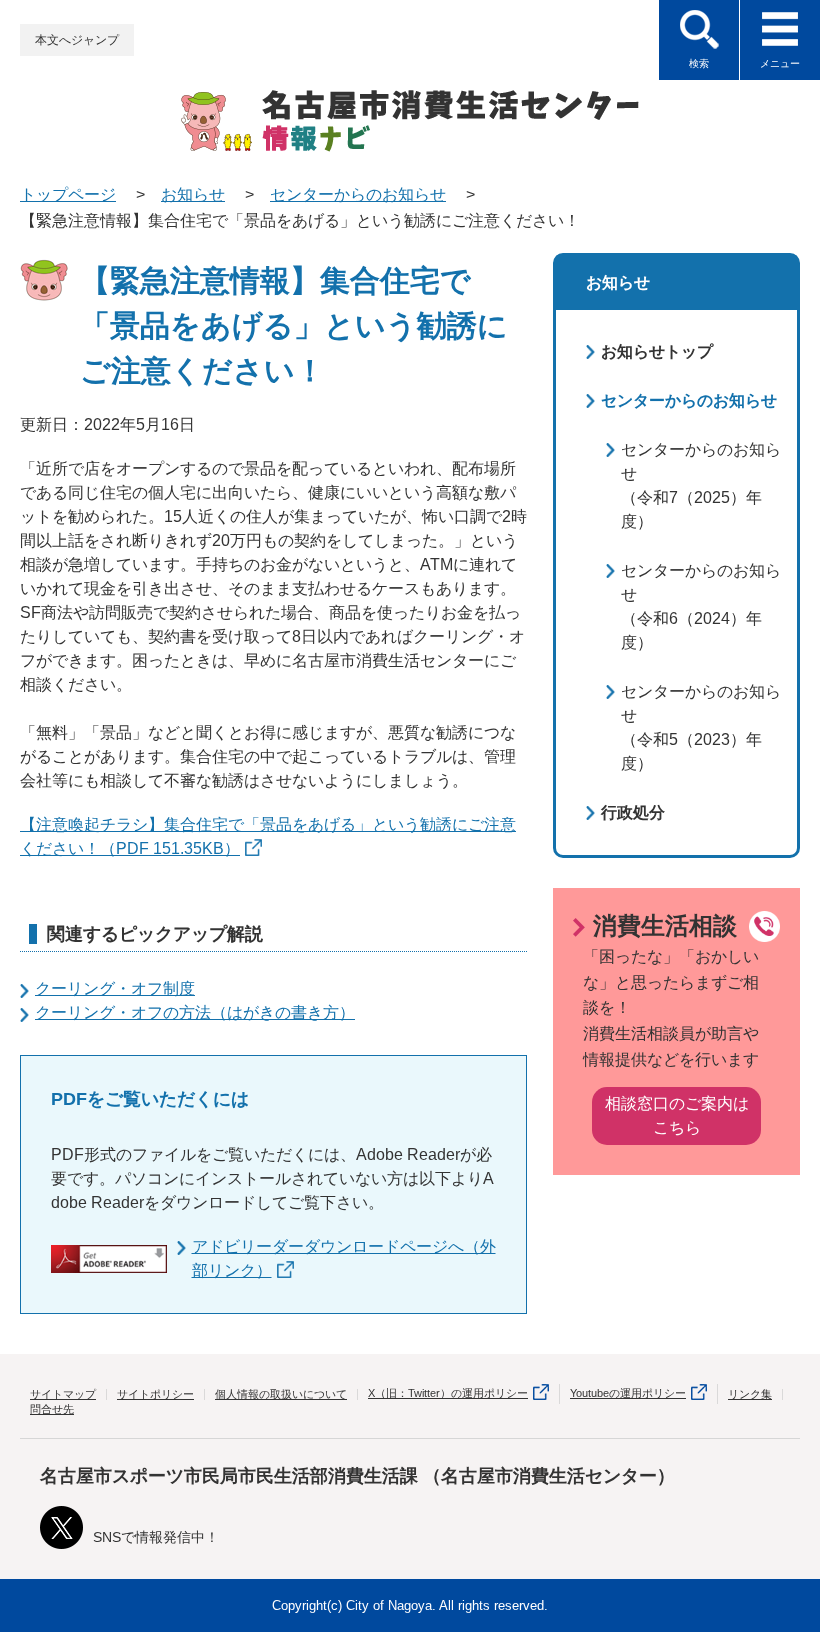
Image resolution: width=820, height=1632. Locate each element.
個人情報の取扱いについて (281, 1394)
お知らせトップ (657, 351)
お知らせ (193, 194)
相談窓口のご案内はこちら (677, 1115)
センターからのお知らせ (358, 194)
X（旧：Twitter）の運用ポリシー (448, 1393)
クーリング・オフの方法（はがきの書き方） (195, 1012)
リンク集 (750, 1394)
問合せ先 (52, 1409)
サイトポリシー (155, 1394)
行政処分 (633, 812)
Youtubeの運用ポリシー (628, 1393)
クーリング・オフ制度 (115, 988)
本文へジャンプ (77, 40)
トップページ (68, 194)
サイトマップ (63, 1394)
